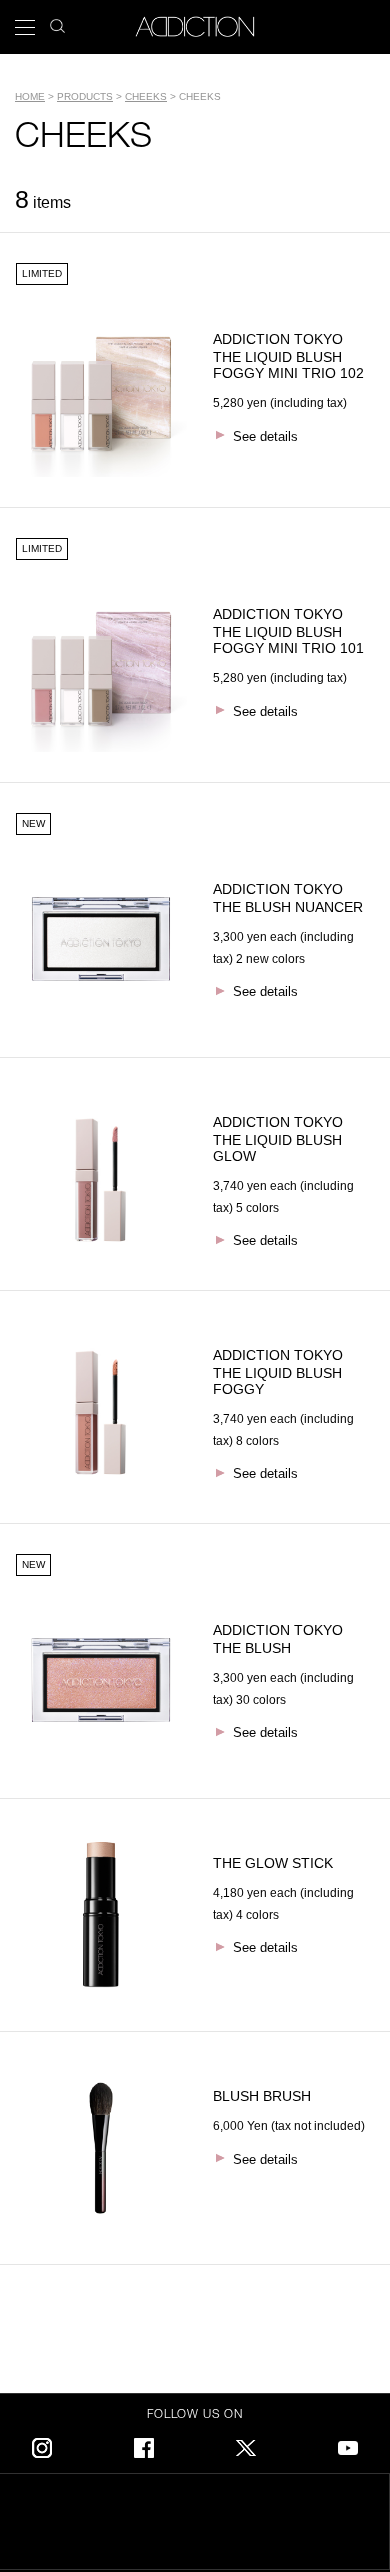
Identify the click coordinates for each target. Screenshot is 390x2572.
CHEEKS (146, 96)
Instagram (42, 2444)
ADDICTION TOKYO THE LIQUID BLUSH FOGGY (285, 1372)
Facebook (144, 2444)
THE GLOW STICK (273, 1863)
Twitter (246, 2444)
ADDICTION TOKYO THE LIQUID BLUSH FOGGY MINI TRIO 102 (288, 356)
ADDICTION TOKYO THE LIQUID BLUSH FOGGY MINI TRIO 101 (288, 631)
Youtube (348, 2444)
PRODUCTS (85, 96)
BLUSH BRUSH (262, 2096)
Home (30, 96)
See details (265, 436)
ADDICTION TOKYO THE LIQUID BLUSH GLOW (285, 1139)
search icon (57, 20)
